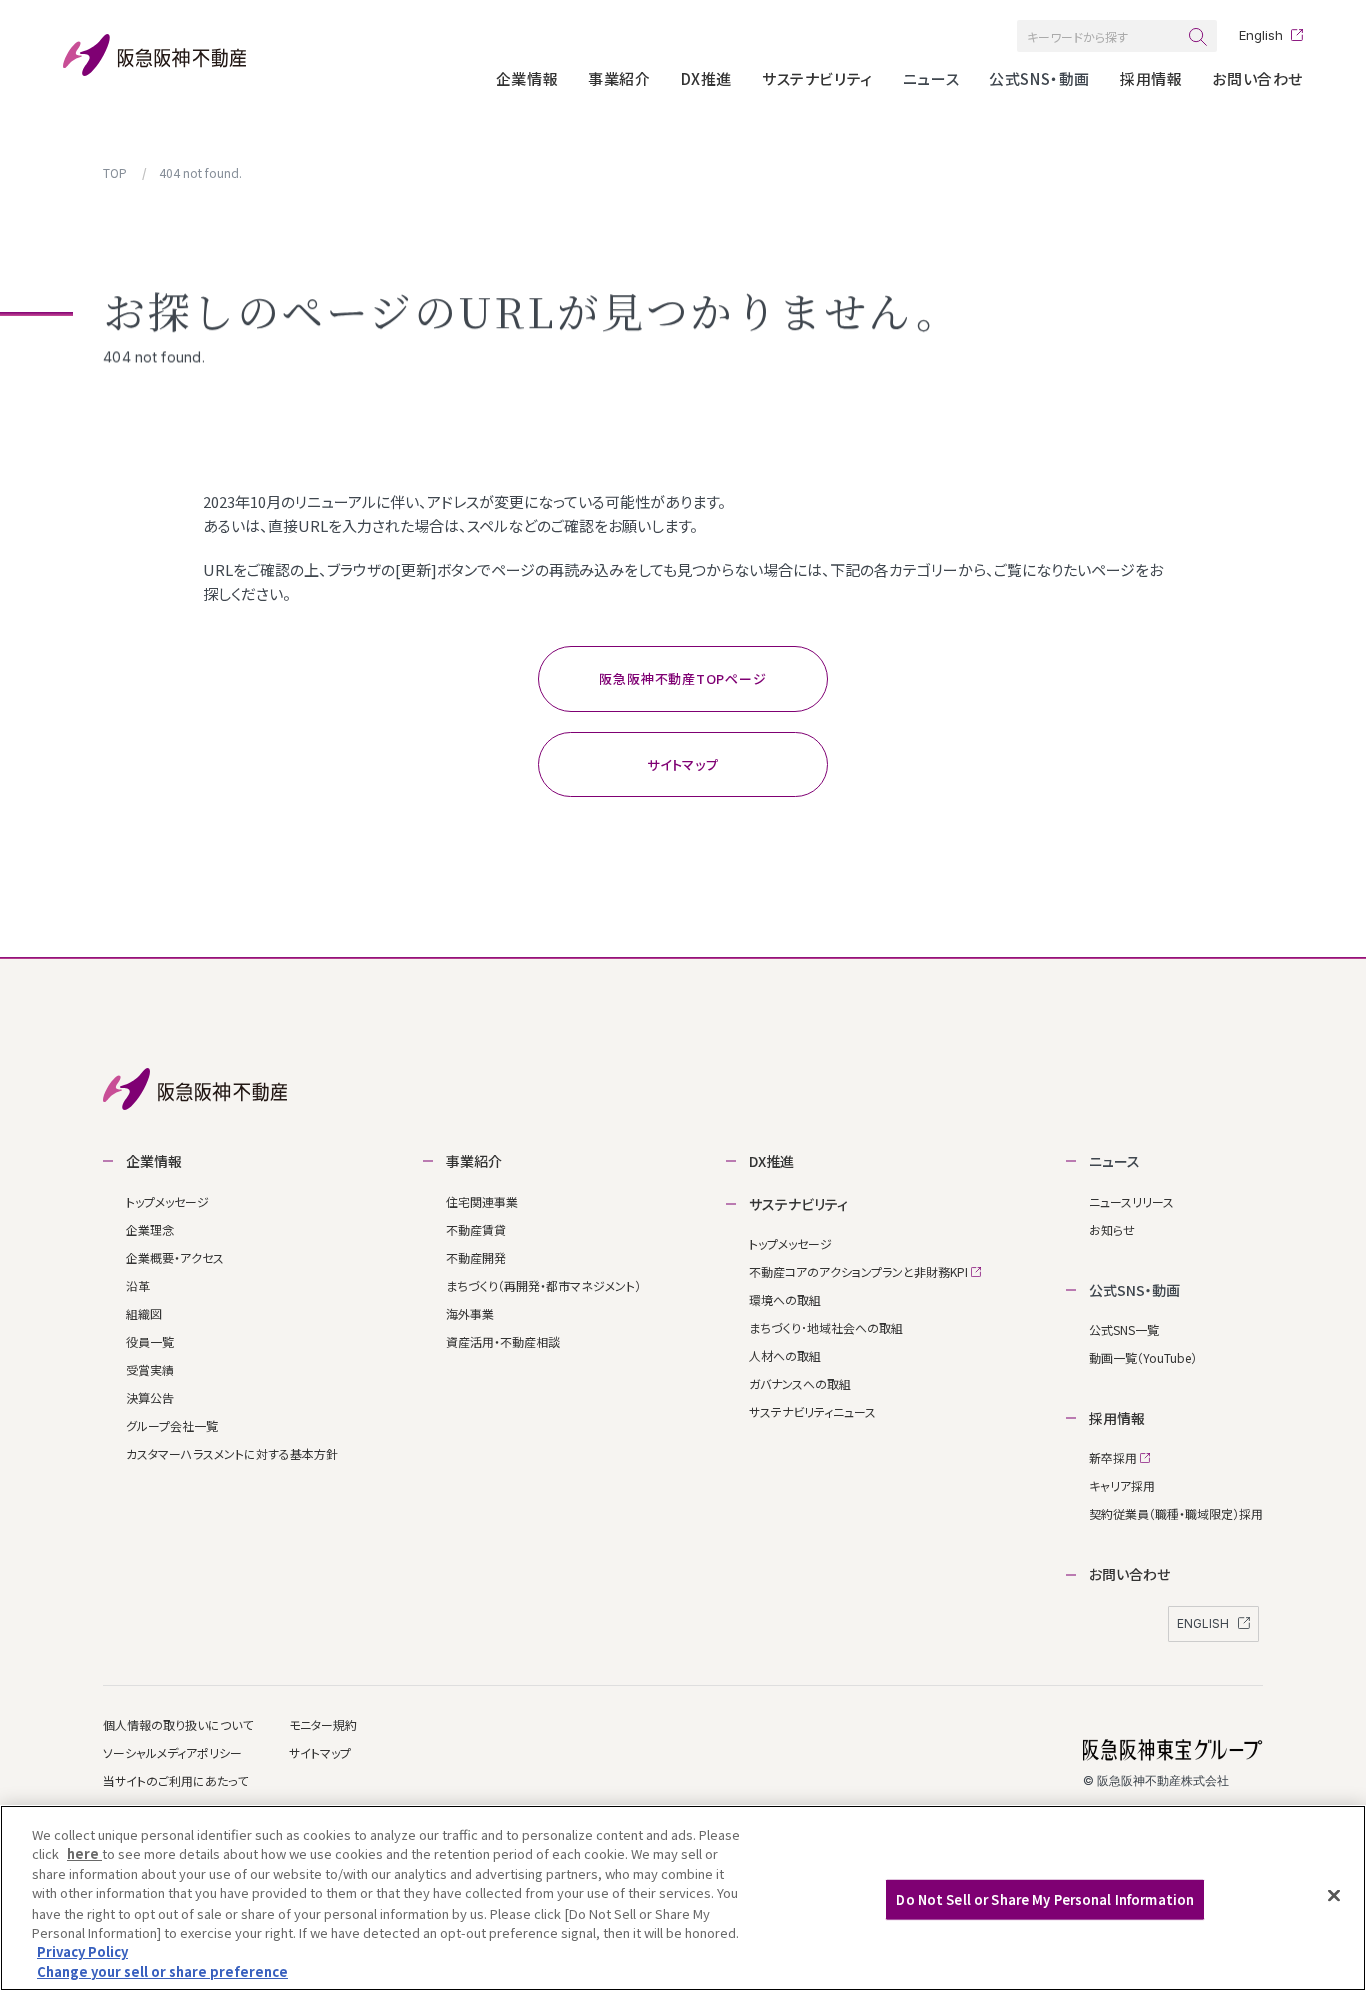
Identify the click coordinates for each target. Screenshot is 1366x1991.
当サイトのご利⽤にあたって (175, 1780)
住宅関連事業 (482, 1201)
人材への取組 (785, 1355)
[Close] (1334, 1895)
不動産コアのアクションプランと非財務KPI (860, 1271)
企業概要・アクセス (175, 1257)
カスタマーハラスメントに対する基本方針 (232, 1453)
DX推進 (706, 78)
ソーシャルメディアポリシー (172, 1752)
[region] (683, 1898)
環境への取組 (785, 1299)
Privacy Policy (82, 1951)
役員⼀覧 (150, 1341)
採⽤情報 (1151, 78)
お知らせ (1112, 1229)
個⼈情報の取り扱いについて (178, 1724)
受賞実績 (150, 1369)
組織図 (144, 1313)
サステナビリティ (817, 78)
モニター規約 (323, 1724)
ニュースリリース (1131, 1201)
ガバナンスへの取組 (800, 1383)
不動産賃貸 (476, 1229)
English (1261, 35)
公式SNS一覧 (1124, 1329)
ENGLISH (1204, 1623)
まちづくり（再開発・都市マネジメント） (543, 1285)
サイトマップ (320, 1752)
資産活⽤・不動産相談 (503, 1341)
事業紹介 (619, 78)
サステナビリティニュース (812, 1411)
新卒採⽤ (1114, 1457)
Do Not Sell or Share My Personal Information (1045, 1899)
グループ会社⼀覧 (172, 1425)
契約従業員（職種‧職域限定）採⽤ (1176, 1513)
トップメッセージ (167, 1201)
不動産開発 (476, 1257)
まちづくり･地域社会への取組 (826, 1327)
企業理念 (150, 1229)
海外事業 (470, 1313)
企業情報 (527, 78)
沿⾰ (138, 1285)
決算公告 (150, 1397)
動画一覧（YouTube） (1143, 1357)
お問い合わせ (1257, 78)
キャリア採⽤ (1122, 1485)
